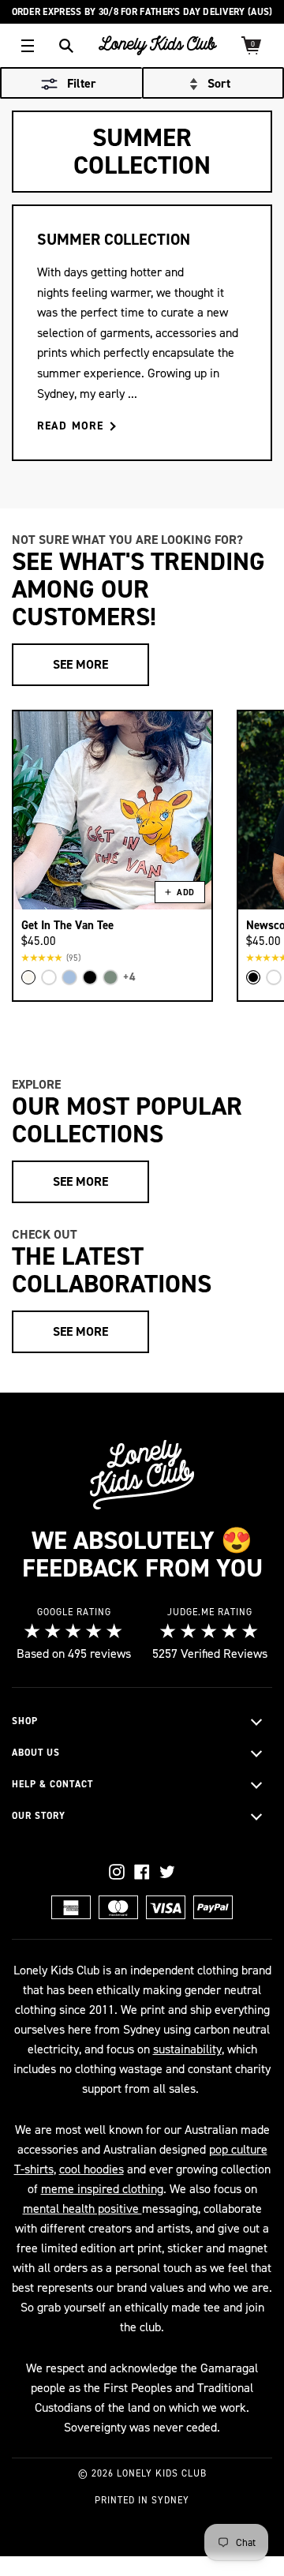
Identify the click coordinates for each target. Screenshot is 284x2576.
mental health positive (82, 2209)
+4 (129, 977)
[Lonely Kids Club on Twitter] (167, 1872)
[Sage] (110, 977)
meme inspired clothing (102, 2189)
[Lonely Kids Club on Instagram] (117, 1872)
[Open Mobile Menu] (28, 46)
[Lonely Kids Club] (158, 45)
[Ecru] (28, 977)
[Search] (66, 46)
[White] (49, 977)
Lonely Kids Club (162, 2473)
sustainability (187, 2049)
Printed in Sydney (142, 2500)
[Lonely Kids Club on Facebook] (142, 1872)
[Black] (90, 977)
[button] (213, 84)
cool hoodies (92, 2169)
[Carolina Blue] (69, 977)
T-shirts (34, 2169)
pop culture (238, 2149)
